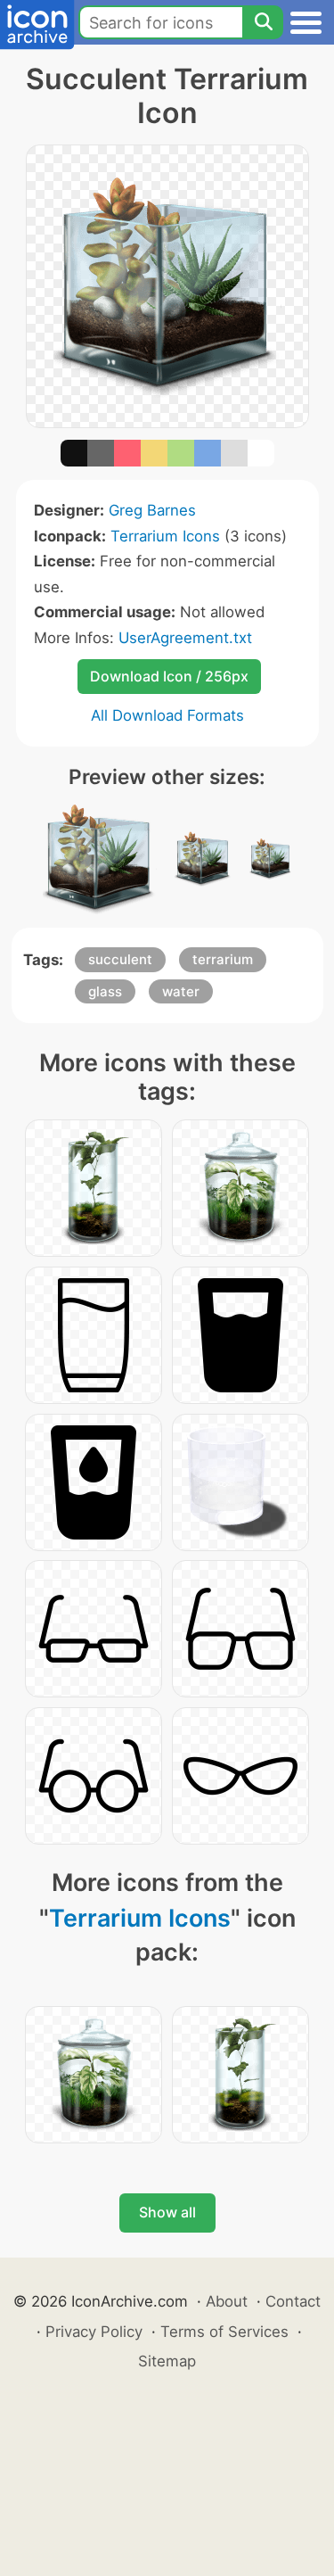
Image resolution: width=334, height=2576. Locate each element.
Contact (293, 2301)
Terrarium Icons (165, 536)
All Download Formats (167, 715)
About (227, 2301)
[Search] (263, 22)
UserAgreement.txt (185, 638)
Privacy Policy (94, 2332)
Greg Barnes (152, 510)
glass (105, 991)
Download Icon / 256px (169, 676)
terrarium (223, 959)
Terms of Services (224, 2332)
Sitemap (167, 2361)
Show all (167, 2212)
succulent (120, 959)
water (181, 991)
